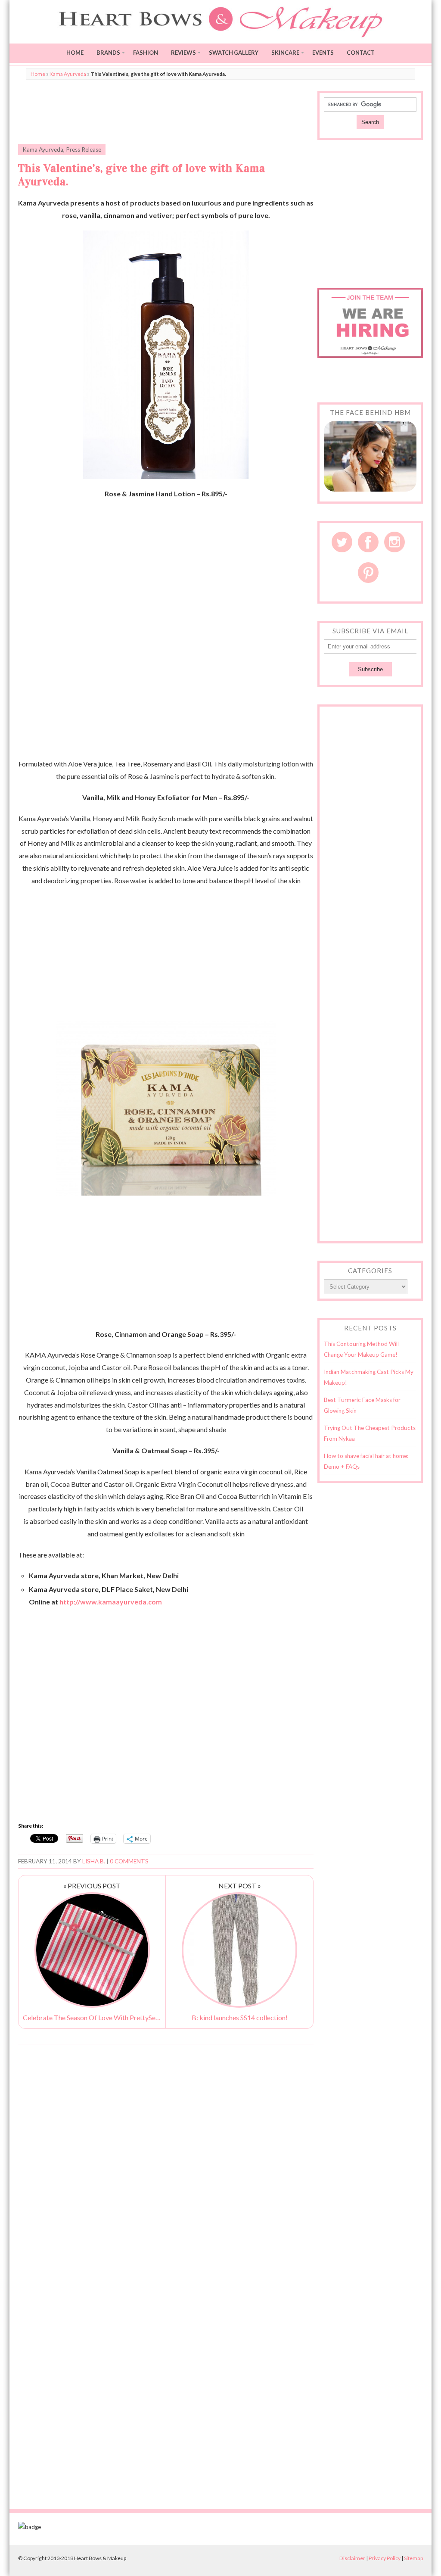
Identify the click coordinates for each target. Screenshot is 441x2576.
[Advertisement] (166, 112)
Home (75, 53)
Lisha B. (94, 1861)
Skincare (285, 53)
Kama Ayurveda (68, 74)
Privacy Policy (385, 2558)
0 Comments (129, 1861)
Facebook (368, 542)
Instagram (394, 542)
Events (323, 53)
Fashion (146, 53)
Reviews (183, 53)
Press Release (84, 150)
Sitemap (413, 2558)
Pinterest (368, 573)
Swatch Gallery (234, 53)
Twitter (342, 542)
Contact (361, 53)
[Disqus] (166, 2161)
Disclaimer (352, 2558)
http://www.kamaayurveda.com (111, 1602)
